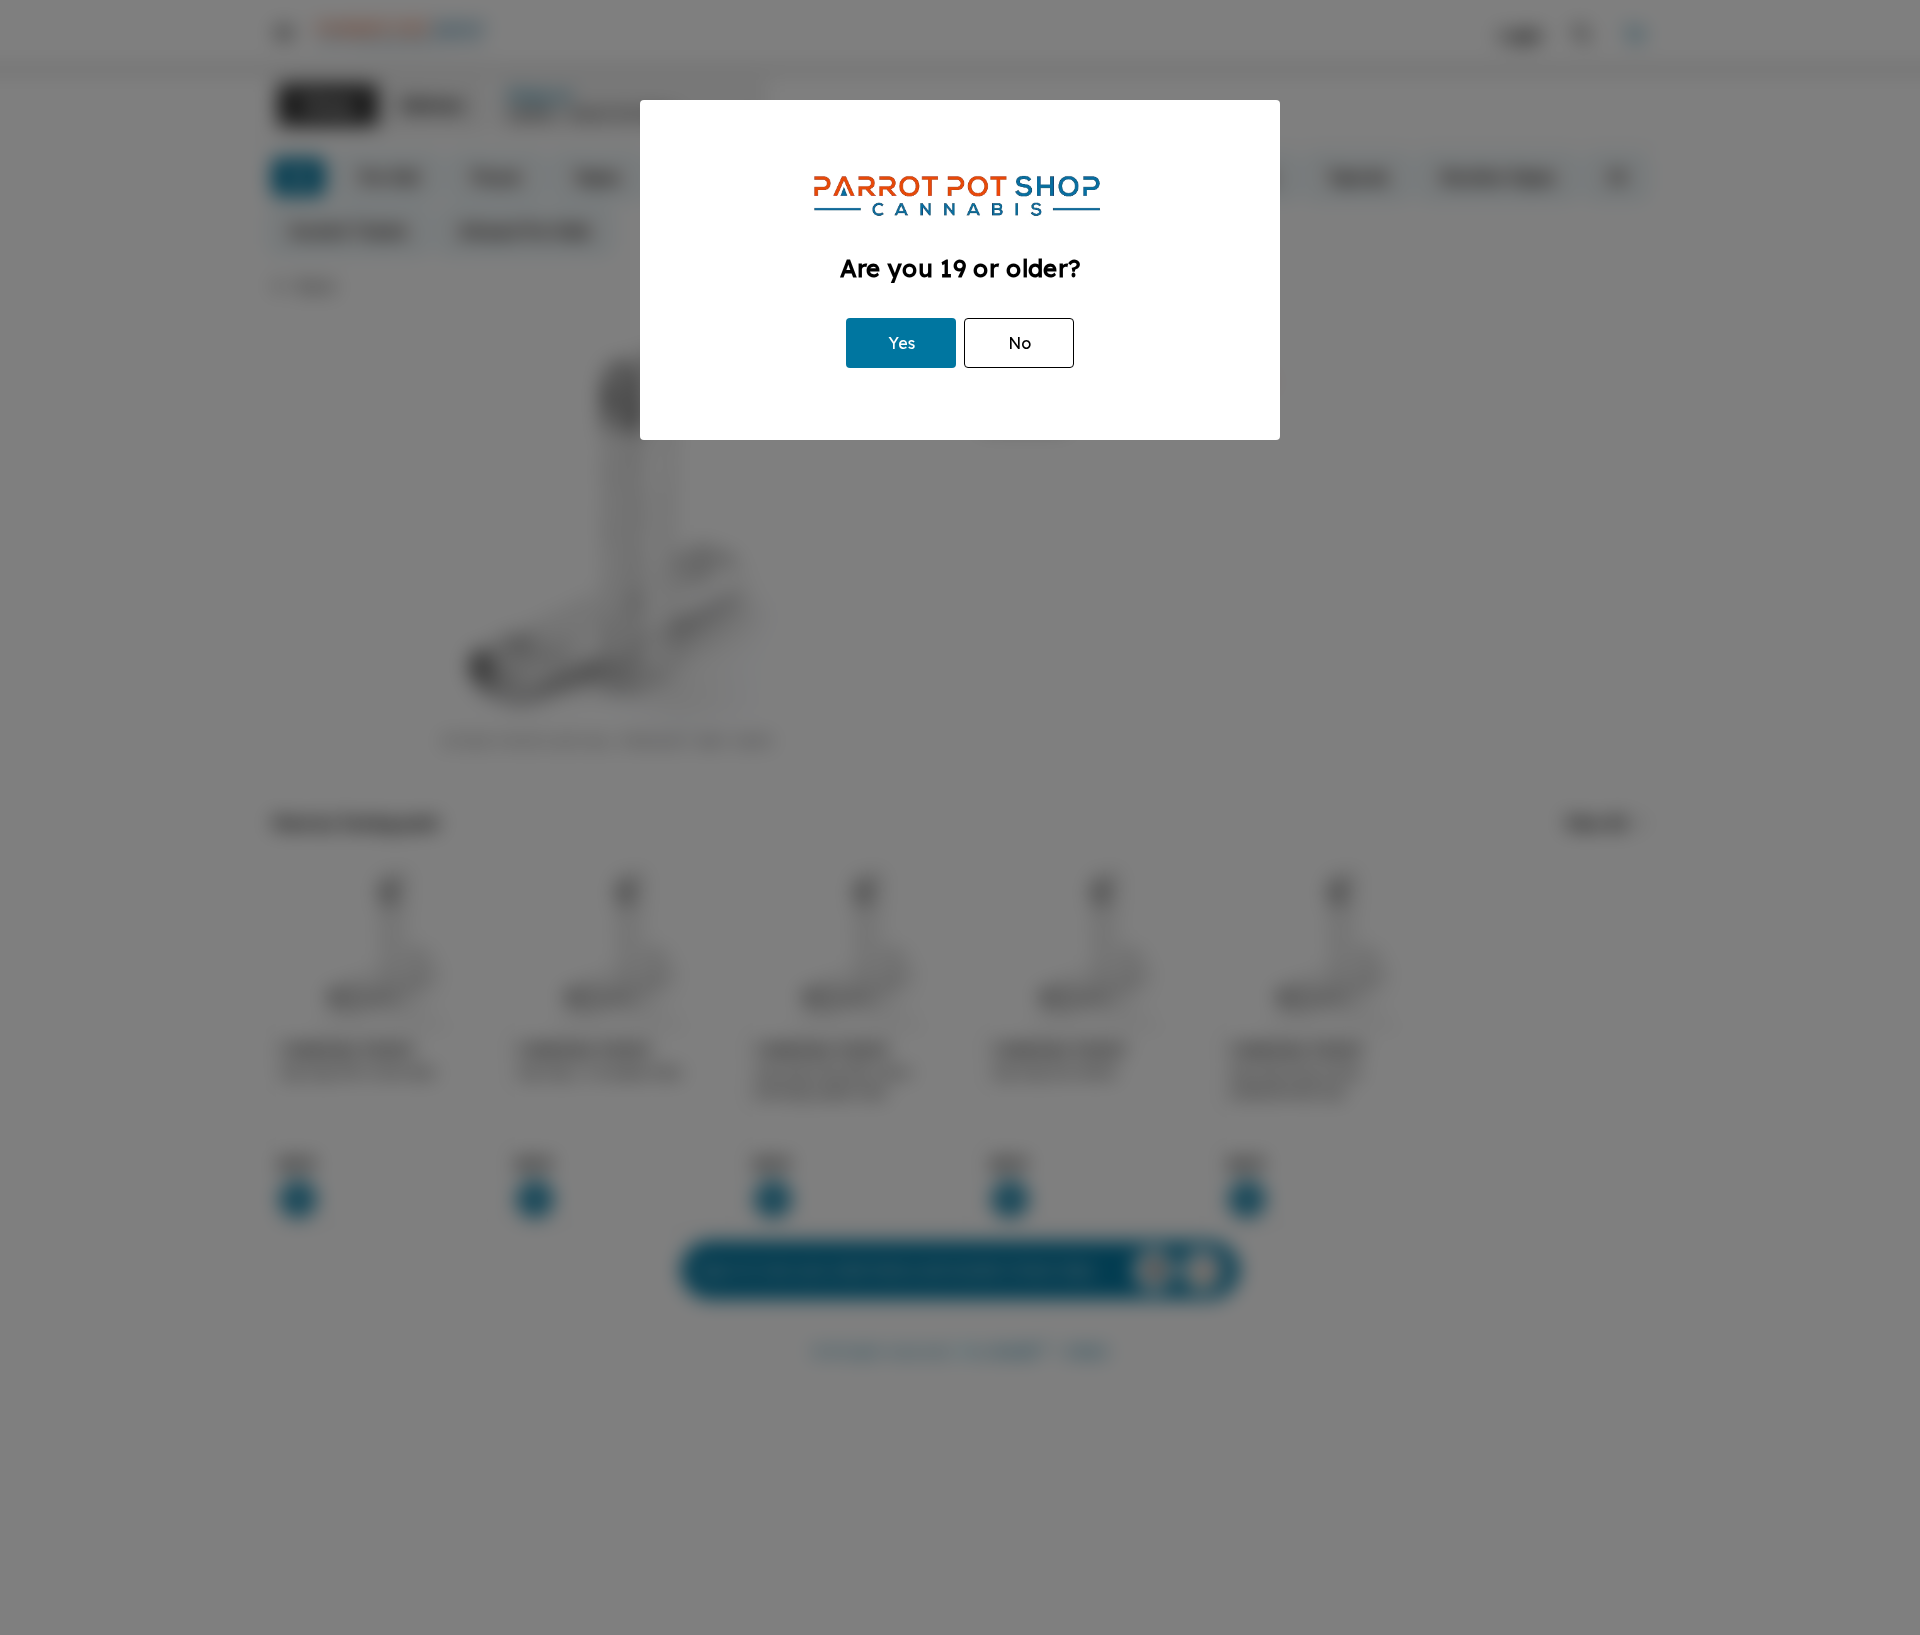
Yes (901, 343)
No (1019, 343)
